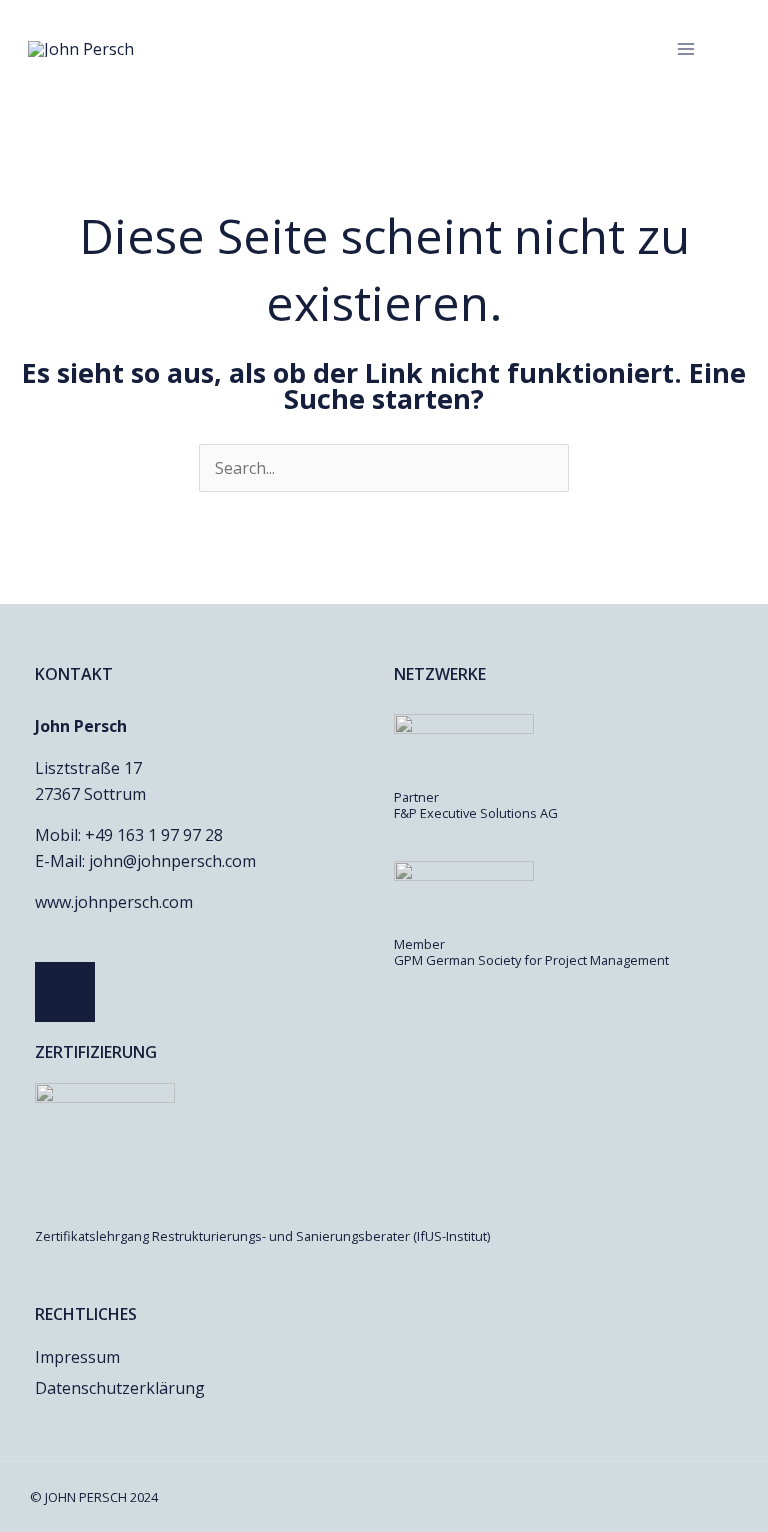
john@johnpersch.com (172, 861)
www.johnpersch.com (114, 902)
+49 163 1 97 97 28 (154, 835)
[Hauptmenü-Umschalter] (686, 49)
